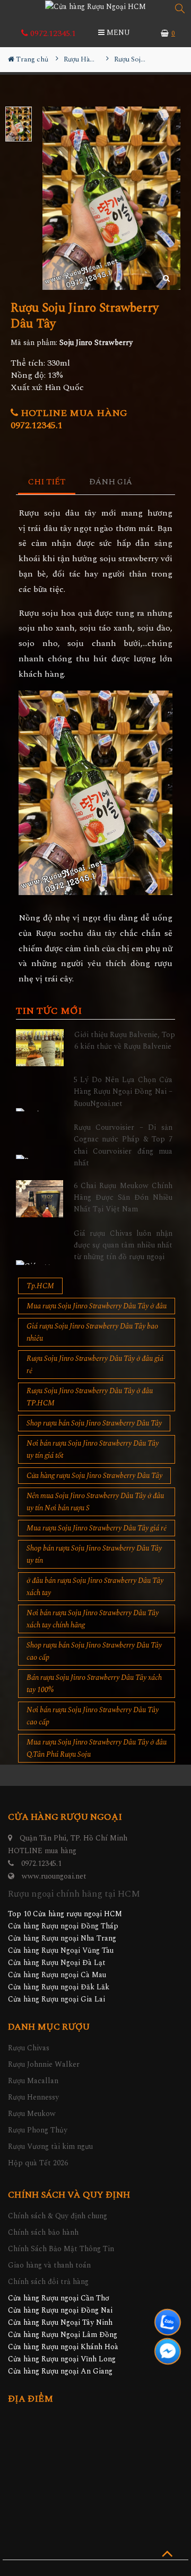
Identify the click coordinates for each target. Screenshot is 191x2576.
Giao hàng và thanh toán (49, 2265)
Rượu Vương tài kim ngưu (50, 2146)
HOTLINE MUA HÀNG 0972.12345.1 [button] (69, 419)
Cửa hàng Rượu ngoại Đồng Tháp (63, 1926)
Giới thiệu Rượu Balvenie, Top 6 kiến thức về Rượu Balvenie (125, 1041)
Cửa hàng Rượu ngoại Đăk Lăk (59, 1987)
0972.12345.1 (52, 33)
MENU (117, 33)
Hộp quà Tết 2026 (38, 2163)
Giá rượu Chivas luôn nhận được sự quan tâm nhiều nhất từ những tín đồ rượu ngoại (123, 1245)
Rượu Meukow (32, 2114)
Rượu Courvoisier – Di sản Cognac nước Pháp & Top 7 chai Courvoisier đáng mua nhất (123, 1145)
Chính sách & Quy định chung (58, 2216)
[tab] (47, 483)
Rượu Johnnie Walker (44, 2064)
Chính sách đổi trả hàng (48, 2282)
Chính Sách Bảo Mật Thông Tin (61, 2249)
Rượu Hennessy (33, 2097)
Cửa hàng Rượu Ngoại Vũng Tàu (61, 1950)
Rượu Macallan (33, 2081)
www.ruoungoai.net (54, 1876)
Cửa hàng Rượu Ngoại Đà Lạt (57, 1963)
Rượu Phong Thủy (38, 2130)
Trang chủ (31, 59)
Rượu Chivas (29, 2048)
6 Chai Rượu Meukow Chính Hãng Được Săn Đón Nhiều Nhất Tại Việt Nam (123, 1198)
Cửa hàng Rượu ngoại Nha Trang (62, 1938)
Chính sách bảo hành (43, 2232)
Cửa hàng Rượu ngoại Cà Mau (57, 1975)
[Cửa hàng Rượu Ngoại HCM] (95, 6)
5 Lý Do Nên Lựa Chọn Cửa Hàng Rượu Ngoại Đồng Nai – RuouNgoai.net (123, 1092)
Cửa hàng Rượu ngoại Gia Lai (57, 1999)
